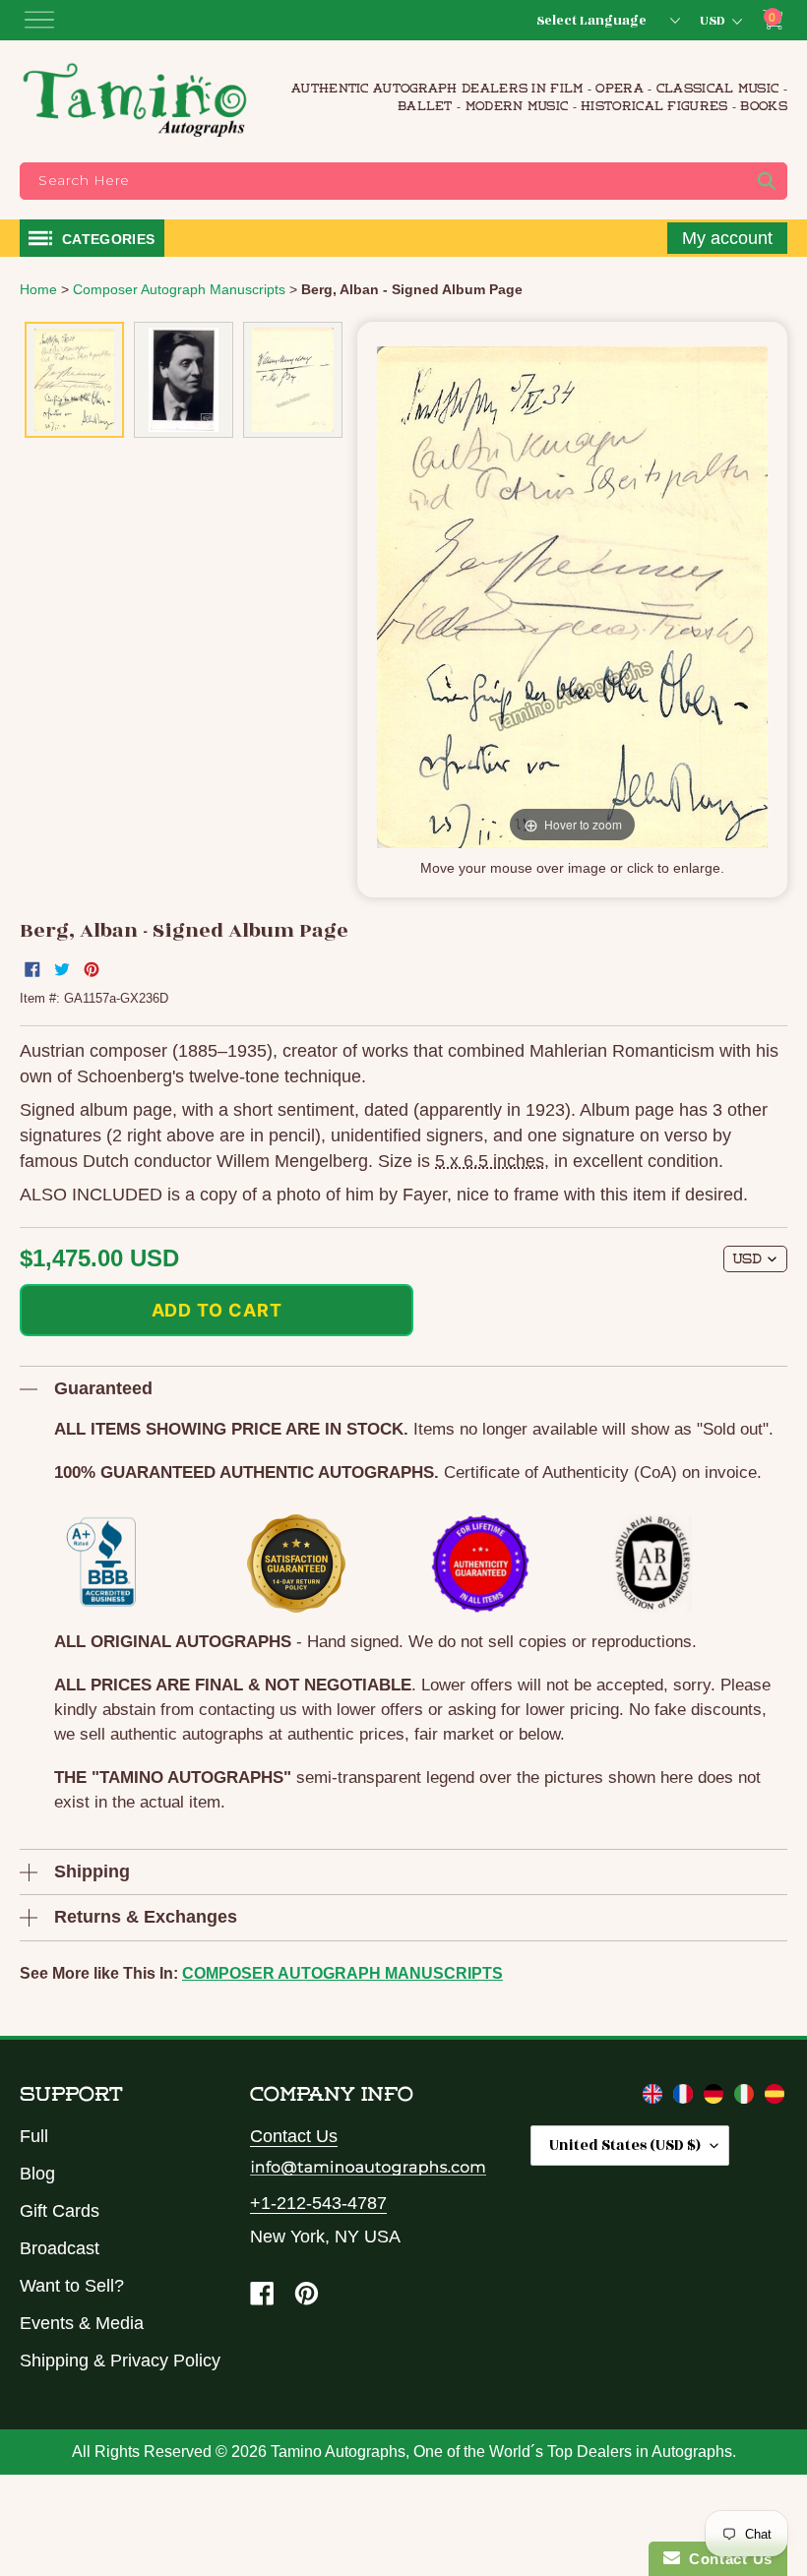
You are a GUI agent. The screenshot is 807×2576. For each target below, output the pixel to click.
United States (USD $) (625, 2146)
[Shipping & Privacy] (655, 2098)
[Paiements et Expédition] (685, 2098)
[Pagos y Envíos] (775, 2098)
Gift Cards (60, 2211)
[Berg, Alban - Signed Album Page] (74, 380)
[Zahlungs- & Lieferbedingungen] (716, 2098)
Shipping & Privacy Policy (120, 2361)
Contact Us (294, 2136)
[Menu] (39, 20)
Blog (37, 2174)
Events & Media (82, 2323)
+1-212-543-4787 (318, 2203)
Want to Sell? (72, 2286)
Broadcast (60, 2248)
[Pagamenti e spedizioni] (746, 2098)
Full (34, 2136)
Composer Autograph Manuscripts (342, 1973)
